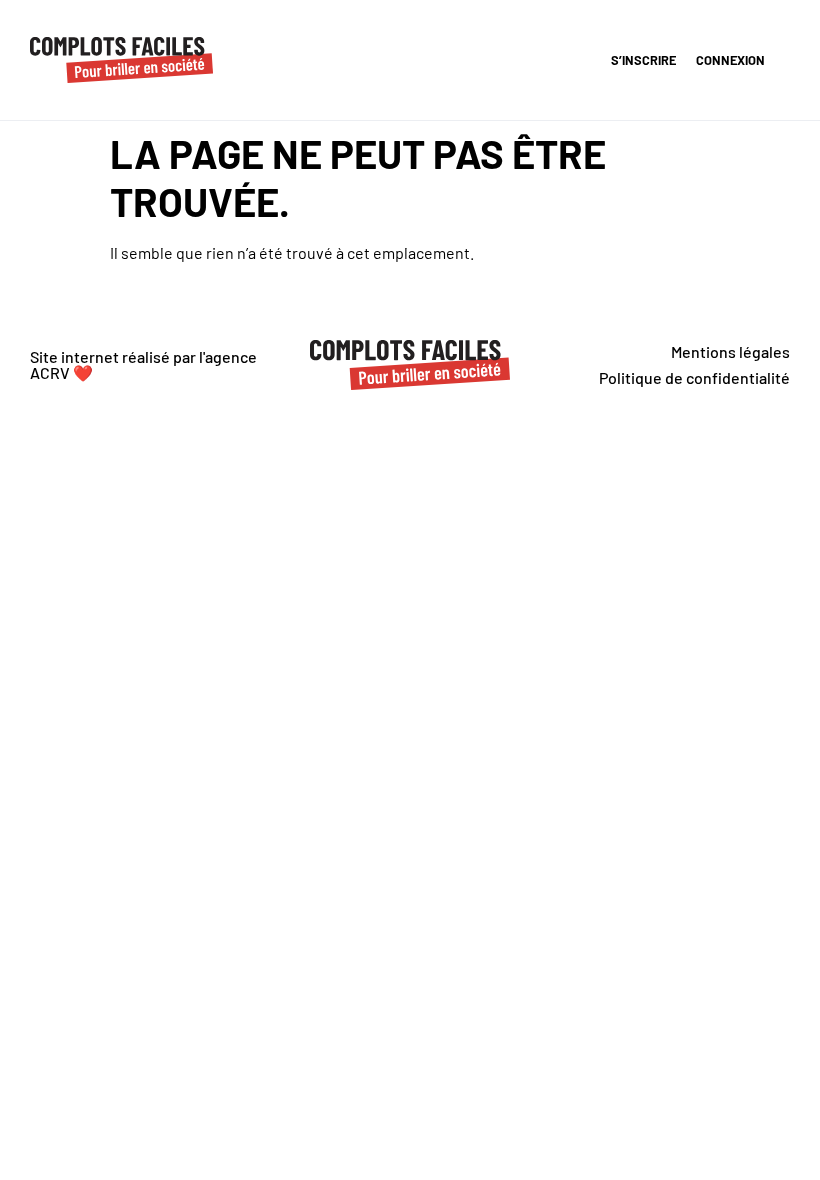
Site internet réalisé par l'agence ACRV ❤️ (143, 364)
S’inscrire (643, 60)
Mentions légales (730, 351)
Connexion (730, 60)
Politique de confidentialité (694, 377)
